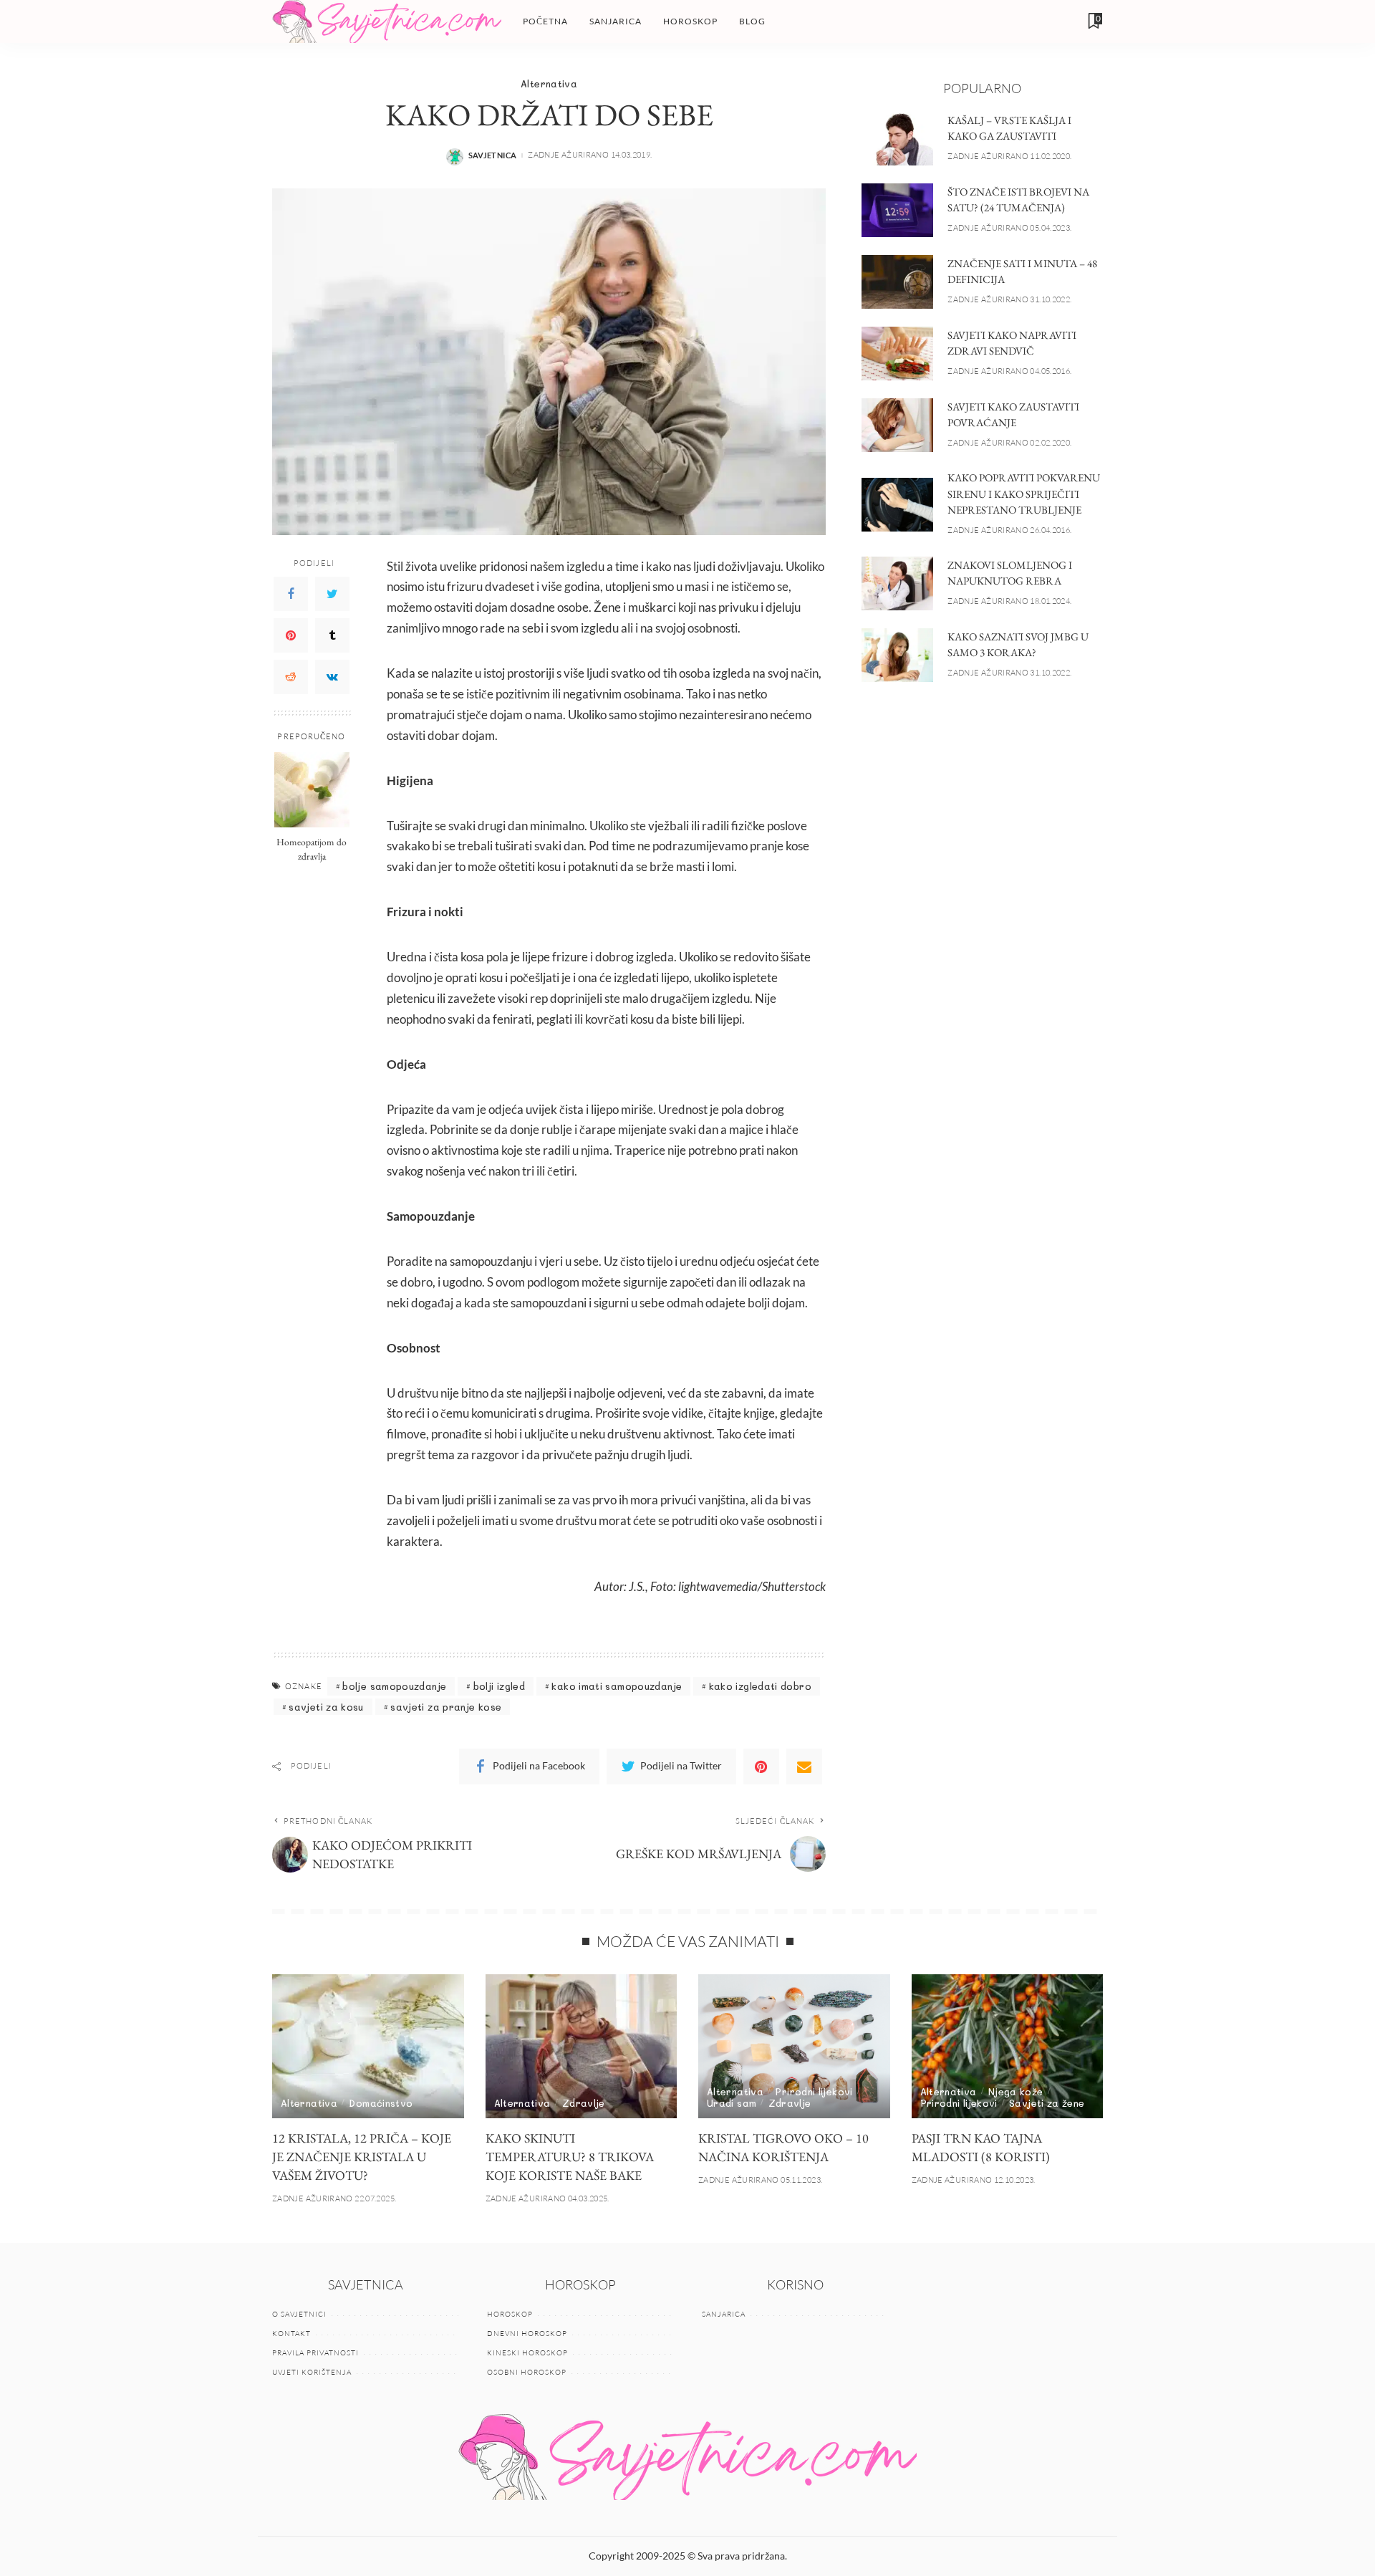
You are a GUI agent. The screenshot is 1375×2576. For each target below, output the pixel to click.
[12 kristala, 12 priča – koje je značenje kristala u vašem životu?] (368, 2046)
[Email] (804, 1767)
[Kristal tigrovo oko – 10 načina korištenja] (794, 2046)
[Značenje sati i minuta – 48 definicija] (897, 282)
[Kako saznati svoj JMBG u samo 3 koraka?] (897, 655)
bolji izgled (499, 1686)
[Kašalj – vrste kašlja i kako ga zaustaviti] (897, 139)
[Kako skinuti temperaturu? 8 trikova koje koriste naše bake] (582, 2046)
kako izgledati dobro (760, 1686)
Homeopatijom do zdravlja (312, 849)
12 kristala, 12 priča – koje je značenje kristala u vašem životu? (362, 2157)
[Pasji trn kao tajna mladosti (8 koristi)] (1008, 2046)
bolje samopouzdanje (394, 1686)
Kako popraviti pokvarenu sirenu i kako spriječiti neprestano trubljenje (1024, 494)
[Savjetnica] (387, 21)
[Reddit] (291, 677)
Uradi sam (732, 2103)
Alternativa (549, 83)
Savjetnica (493, 155)
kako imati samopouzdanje (617, 1686)
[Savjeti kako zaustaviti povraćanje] (897, 425)
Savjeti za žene (1047, 2103)
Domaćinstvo (381, 2103)
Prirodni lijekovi (814, 2091)
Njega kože (1016, 2091)
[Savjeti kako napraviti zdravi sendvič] (897, 354)
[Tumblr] (332, 635)
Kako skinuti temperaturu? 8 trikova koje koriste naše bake (570, 2157)
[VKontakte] (332, 677)
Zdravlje (584, 2103)
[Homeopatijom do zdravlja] (312, 790)
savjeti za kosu (326, 1707)
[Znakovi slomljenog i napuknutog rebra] (897, 583)
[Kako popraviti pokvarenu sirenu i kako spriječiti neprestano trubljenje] (897, 505)
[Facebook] (291, 594)
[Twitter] (332, 594)
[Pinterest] (291, 635)
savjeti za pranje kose (446, 1707)
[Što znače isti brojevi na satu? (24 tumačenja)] (897, 210)
